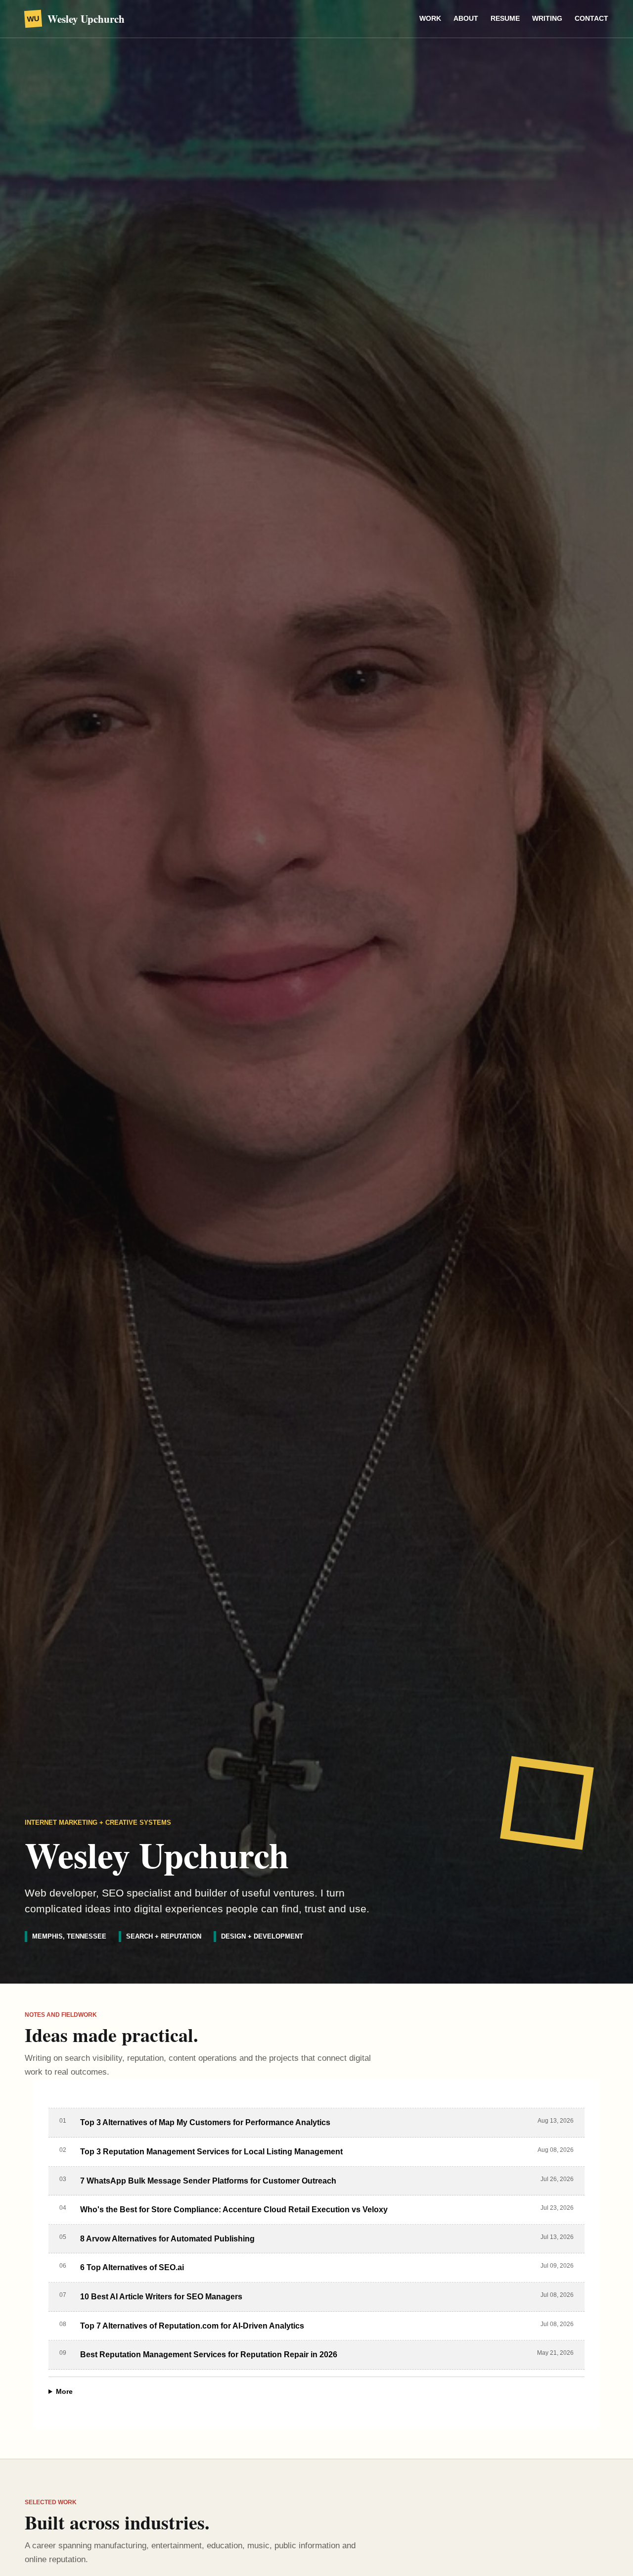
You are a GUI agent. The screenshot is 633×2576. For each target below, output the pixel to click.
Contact (591, 18)
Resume (505, 18)
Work (430, 18)
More (64, 2391)
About (466, 18)
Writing (547, 18)
